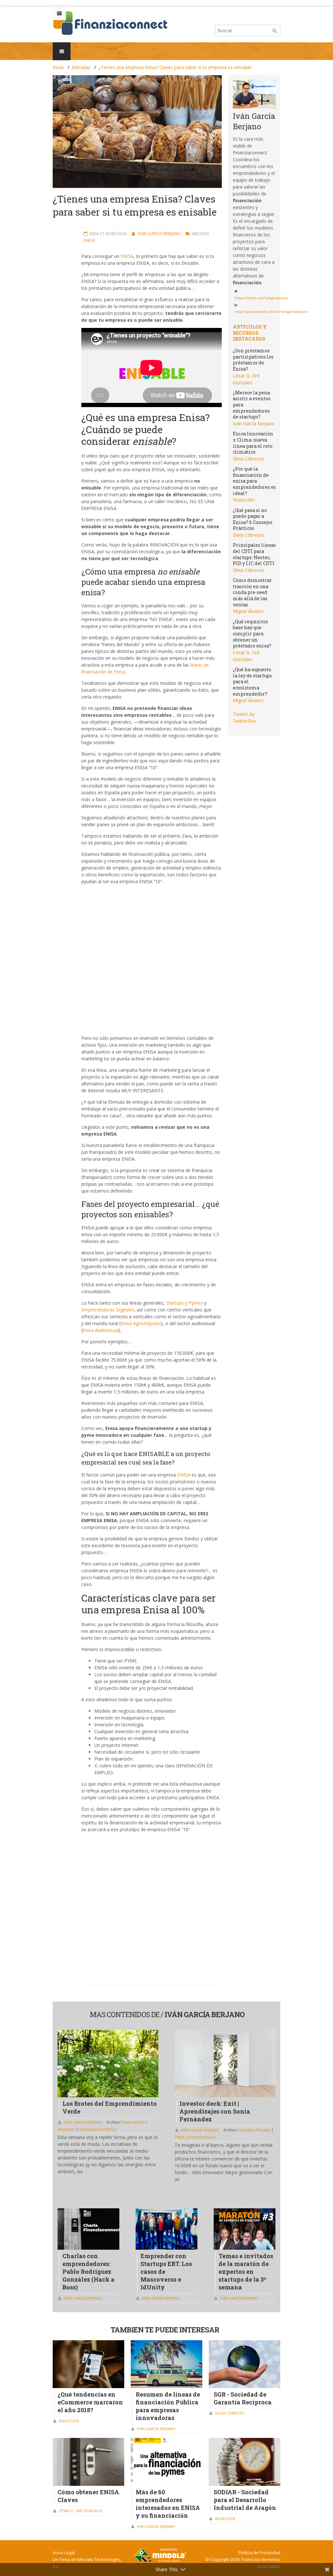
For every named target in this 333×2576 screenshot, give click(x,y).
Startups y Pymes (185, 1303)
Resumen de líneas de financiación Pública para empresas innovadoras (168, 2406)
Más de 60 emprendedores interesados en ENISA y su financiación (168, 2504)
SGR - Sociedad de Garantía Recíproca (243, 2398)
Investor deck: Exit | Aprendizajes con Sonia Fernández (215, 2111)
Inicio (58, 67)
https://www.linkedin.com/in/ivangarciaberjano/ (271, 312)
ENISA (127, 256)
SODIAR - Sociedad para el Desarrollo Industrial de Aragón (245, 2500)
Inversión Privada (255, 2130)
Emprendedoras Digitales (108, 1310)
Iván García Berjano (160, 234)
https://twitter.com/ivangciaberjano (261, 298)
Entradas (81, 67)
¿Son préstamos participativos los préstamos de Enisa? (253, 360)
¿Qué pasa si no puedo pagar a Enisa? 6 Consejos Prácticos (253, 519)
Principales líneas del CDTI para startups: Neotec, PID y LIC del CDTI (254, 554)
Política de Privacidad (259, 2553)
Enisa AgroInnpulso (141, 1323)
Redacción (244, 500)
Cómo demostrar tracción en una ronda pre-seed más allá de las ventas (252, 592)
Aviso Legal (64, 2553)
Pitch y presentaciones (196, 2137)
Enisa (89, 240)
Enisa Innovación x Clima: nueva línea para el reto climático (253, 443)
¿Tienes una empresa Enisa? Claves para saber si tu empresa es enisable (175, 67)
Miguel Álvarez (248, 611)
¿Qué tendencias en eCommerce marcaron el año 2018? (90, 2402)
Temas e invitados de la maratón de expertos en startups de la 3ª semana (246, 2272)
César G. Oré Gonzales (81, 2511)
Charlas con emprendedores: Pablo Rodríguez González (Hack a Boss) (88, 2272)
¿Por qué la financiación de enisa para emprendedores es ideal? (254, 481)
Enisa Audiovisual (101, 1330)
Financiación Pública (98, 2129)
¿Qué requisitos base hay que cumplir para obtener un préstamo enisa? (252, 634)
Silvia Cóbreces (249, 459)
